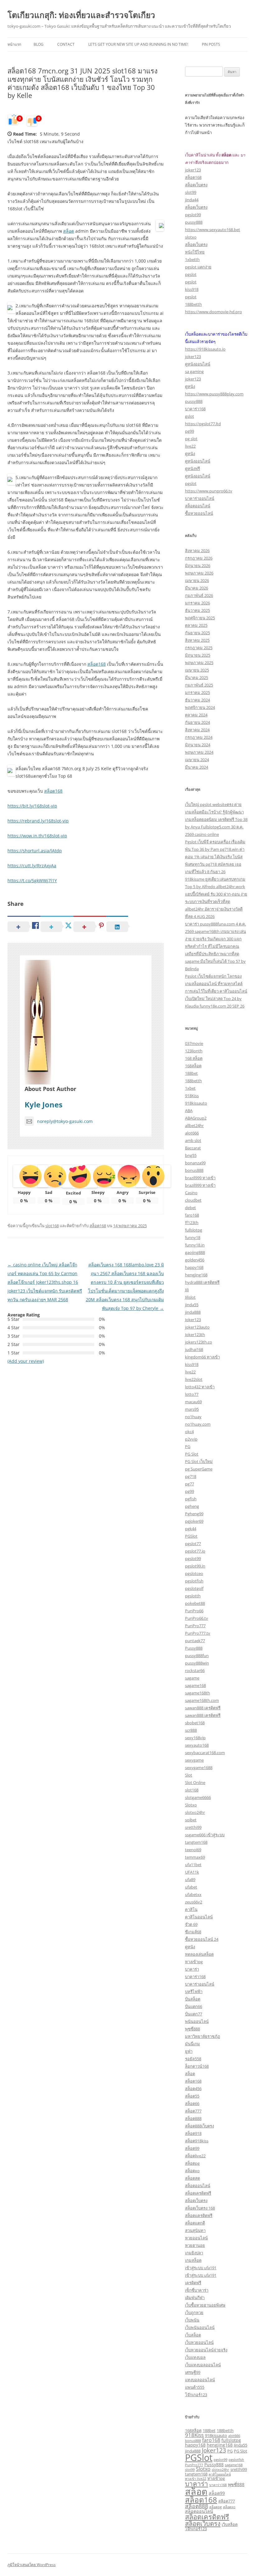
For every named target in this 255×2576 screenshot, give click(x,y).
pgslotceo (194, 1573)
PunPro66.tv (197, 1618)
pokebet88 (195, 1603)
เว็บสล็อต (193, 2335)
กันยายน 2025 (197, 633)
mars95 (192, 1409)
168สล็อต (193, 1066)
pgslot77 (193, 1544)
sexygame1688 (199, 1768)
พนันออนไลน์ (197, 2021)
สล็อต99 (192, 2148)
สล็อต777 (193, 2111)
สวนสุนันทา (195, 2230)
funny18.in (195, 1245)
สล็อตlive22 (195, 2156)
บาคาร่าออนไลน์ (200, 498)
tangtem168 (196, 1842)
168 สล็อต (194, 1058)
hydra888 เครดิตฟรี (202, 1282)
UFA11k (192, 1872)
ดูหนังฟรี (192, 468)
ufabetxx (193, 1894)
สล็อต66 (192, 2103)
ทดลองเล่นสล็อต (199, 1954)
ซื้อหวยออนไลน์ (199, 513)
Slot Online (195, 1782)
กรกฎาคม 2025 (199, 648)
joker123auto (197, 1327)
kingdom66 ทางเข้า (202, 1357)
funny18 (193, 1237)
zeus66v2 (194, 1902)
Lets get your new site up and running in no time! (138, 44)
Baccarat (193, 1148)
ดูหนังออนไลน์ (198, 364)
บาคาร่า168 (195, 409)
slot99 (191, 192)
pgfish (191, 1499)
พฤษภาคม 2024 (199, 752)
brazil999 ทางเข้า (200, 1178)
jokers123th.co (199, 1342)
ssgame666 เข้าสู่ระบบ (205, 1835)
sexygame (194, 1760)
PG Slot (192, 1454)
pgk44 (191, 1529)
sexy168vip (195, 1738)
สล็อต (69, 231)
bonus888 (194, 1170)
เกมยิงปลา (194, 2253)
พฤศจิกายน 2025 (200, 618)
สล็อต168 (97, 664)
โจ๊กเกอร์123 (196, 2395)
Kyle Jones (44, 1104)
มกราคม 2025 (197, 692)
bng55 (191, 1155)
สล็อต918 (193, 2133)
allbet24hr (194, 1125)
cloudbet (193, 1200)
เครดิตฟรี (193, 2283)
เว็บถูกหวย (194, 2313)
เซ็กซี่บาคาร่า (197, 2290)
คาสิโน (191, 1909)
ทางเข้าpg (194, 1962)
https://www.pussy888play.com (214, 394)
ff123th (192, 1223)
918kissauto (196, 1103)
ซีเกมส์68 (193, 1932)
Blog (39, 44)
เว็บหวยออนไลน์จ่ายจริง (206, 2350)
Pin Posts (211, 44)
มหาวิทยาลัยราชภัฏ (203, 2036)
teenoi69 (193, 1850)
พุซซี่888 (192, 2029)
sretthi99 (193, 1827)
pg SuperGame (199, 1469)
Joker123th (195, 1335)
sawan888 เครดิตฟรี (203, 1708)
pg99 (190, 431)
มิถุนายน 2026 (198, 566)
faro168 (192, 1215)
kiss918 (192, 289)
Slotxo (191, 1805)
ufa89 (190, 1880)
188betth (193, 304)
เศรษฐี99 (193, 2372)
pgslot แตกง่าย (198, 267)
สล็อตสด (192, 2178)
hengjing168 (196, 1275)
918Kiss (192, 1096)
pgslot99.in (195, 1566)
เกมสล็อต (193, 2260)
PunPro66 (194, 1611)
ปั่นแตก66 (194, 2006)
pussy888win (197, 1663)
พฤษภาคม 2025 (199, 663)
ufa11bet (193, 1865)
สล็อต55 (192, 2096)
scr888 (191, 1730)
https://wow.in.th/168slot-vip (37, 836)
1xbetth (192, 259)
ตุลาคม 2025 (196, 625)
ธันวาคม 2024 (197, 700)
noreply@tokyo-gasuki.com (65, 1121)
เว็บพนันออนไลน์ (200, 2327)
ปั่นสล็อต (193, 1999)
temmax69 (195, 1857)
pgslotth (193, 1596)
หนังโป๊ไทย (195, 252)
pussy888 (194, 222)
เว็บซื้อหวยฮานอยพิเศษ (205, 2305)
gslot (190, 416)
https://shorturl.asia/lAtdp (35, 851)
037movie (194, 1043)
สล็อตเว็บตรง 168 (200, 2208)
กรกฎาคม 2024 (199, 737)
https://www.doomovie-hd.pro (213, 312)
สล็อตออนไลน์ (198, 506)
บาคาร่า (192, 1969)
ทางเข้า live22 (196, 2479)
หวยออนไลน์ (196, 2238)
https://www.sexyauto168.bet (213, 230)
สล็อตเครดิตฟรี (198, 2193)
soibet (191, 1820)
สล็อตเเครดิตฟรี (199, 2215)
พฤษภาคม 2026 (199, 573)
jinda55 (192, 1305)
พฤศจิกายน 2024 (200, 707)
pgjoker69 (194, 1521)
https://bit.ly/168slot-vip (32, 806)
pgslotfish (194, 1581)
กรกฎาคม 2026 (199, 558)
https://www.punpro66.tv (209, 491)
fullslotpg (194, 1230)
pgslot (191, 274)
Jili (187, 1290)
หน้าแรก (14, 44)
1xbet (190, 1088)
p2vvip (191, 1439)
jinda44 (192, 200)
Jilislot (190, 1297)
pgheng (192, 1506)
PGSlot (191, 1536)
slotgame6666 (198, 1797)
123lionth (194, 1051)
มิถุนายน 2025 (198, 655)
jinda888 (193, 1312)
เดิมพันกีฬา (195, 2298)
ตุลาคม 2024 (196, 715)
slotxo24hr (195, 1812)
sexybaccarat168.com (205, 1753)
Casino (191, 1193)
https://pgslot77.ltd (203, 424)
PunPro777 (195, 1626)
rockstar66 (195, 1670)
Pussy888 (194, 1648)
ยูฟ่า (189, 2051)
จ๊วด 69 (191, 1924)
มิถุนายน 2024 (198, 745)
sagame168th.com (202, 1700)
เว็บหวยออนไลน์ (199, 2342)
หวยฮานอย (195, 2245)
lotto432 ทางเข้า (200, 1387)
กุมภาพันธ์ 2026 (199, 595)
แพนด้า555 (195, 2387)
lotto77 (192, 1394)
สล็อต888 (193, 2118)
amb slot (193, 1140)
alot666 (192, 1133)
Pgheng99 (194, 1514)
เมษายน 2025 (197, 670)
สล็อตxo (192, 2171)
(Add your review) (26, 1361)
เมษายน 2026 (197, 580)
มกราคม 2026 (197, 603)
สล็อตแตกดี (195, 2223)
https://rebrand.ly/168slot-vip (38, 821)
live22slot (194, 1379)
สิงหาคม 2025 (197, 640)
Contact (66, 44)
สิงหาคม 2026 (197, 551)
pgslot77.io (195, 1551)
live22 (190, 446)
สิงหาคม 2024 (197, 730)
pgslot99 (193, 215)
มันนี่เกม (192, 2044)
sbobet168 (195, 1723)
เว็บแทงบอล (195, 2357)
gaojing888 (195, 1252)
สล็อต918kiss (197, 2141)
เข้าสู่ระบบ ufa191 (201, 2268)
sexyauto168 (197, 1745)
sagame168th (197, 1693)
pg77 (190, 1484)
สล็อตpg (192, 2163)
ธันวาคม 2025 (197, 610)
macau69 (193, 1402)
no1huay (193, 1417)
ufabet (191, 1887)
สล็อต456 (193, 2089)
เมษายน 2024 (197, 760)
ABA (189, 1111)
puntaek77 (195, 1641)
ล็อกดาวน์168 (197, 2066)
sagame (192, 1678)
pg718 (191, 1476)
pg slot (191, 439)
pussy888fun (197, 1656)
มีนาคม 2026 (197, 588)
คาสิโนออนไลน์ (199, 1917)
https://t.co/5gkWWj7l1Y (32, 880)
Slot (189, 1775)
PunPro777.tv (198, 1633)
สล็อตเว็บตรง (196, 185)
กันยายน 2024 (197, 722)
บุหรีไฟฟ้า (194, 1991)
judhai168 (194, 1349)
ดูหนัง (190, 386)
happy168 (194, 1267)
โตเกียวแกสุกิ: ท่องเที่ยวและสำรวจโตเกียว (81, 15)
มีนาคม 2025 (197, 678)
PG (188, 1446)
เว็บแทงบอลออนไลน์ (203, 2365)
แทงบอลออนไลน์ (200, 2380)
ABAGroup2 (196, 1118)
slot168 (52, 1226)
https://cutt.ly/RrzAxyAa (32, 866)
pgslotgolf (194, 1588)
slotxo (191, 237)
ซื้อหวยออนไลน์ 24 (202, 1939)
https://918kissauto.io (205, 349)
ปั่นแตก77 (194, 2014)
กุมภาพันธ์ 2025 (199, 685)
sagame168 (195, 1685)
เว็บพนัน (192, 2320)
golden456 (195, 1260)
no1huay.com (198, 1424)
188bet (191, 1073)
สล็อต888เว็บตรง (199, 2126)
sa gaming (194, 371)
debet (190, 1208)
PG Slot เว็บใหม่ (199, 1461)
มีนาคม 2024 (197, 767)
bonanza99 (195, 1163)
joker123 (193, 170)
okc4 (189, 1432)
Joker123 (193, 1320)
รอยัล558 (193, 2059)
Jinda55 (241, 2445)
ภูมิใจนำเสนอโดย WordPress (32, 2565)
